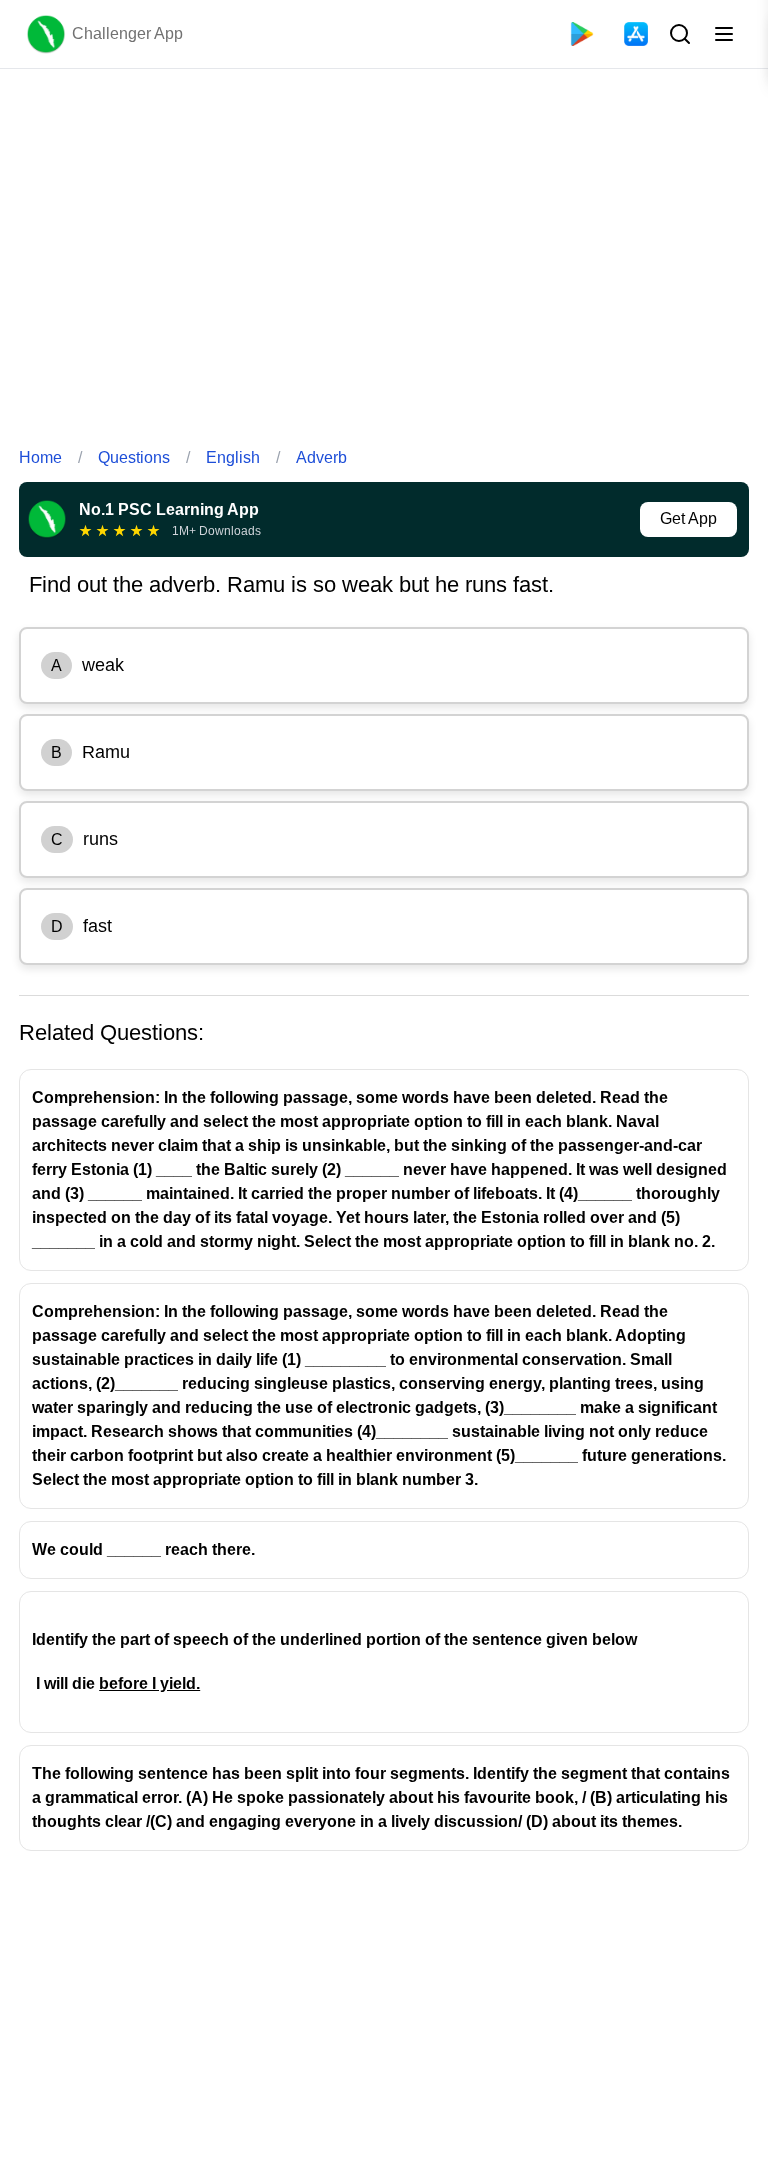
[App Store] (636, 34)
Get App (688, 518)
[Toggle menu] (724, 34)
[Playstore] (582, 34)
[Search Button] (678, 34)
